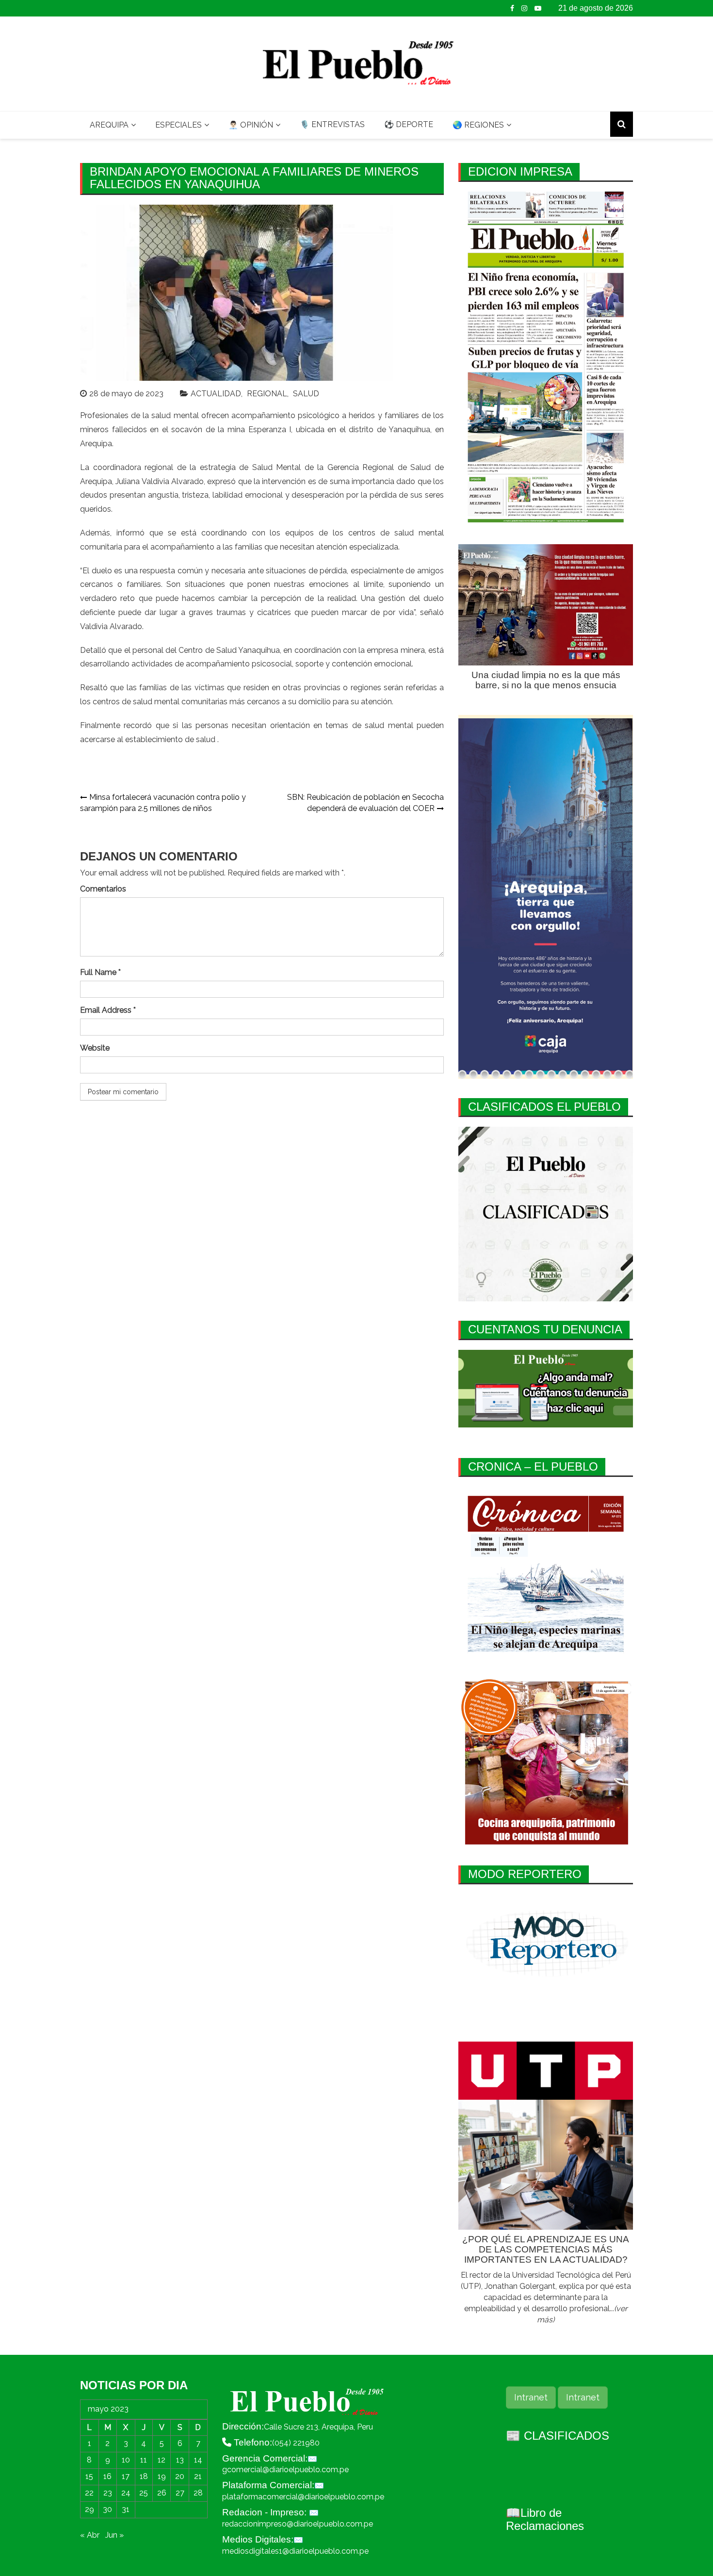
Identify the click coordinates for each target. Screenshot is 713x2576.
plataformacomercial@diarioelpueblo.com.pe (303, 2497)
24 (126, 2493)
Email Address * (108, 1010)
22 (89, 2493)
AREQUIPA (109, 125)
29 (89, 2509)
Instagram (524, 8)
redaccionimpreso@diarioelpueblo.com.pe (298, 2524)
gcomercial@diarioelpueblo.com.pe (285, 2470)
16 (107, 2476)
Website (95, 1048)
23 (108, 2493)
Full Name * (100, 972)
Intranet (531, 2397)
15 (89, 2476)
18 (144, 2476)
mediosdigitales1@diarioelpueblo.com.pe (295, 2551)
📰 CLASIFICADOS (558, 2436)
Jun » (114, 2535)
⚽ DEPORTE (409, 124)
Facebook (512, 8)
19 (162, 2476)
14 (198, 2460)
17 (126, 2476)
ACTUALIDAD (216, 394)
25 (144, 2493)
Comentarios (103, 889)
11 (144, 2460)
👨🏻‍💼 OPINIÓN (251, 125)
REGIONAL (267, 394)
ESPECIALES (178, 125)
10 (126, 2460)
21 (198, 2476)
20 (180, 2476)
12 (162, 2460)
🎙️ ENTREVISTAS (332, 124)
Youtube (538, 8)
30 (107, 2509)
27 (180, 2493)
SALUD (306, 394)
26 (162, 2493)
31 (126, 2509)
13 (180, 2460)
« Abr (90, 2535)
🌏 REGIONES (478, 125)
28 (198, 2493)
